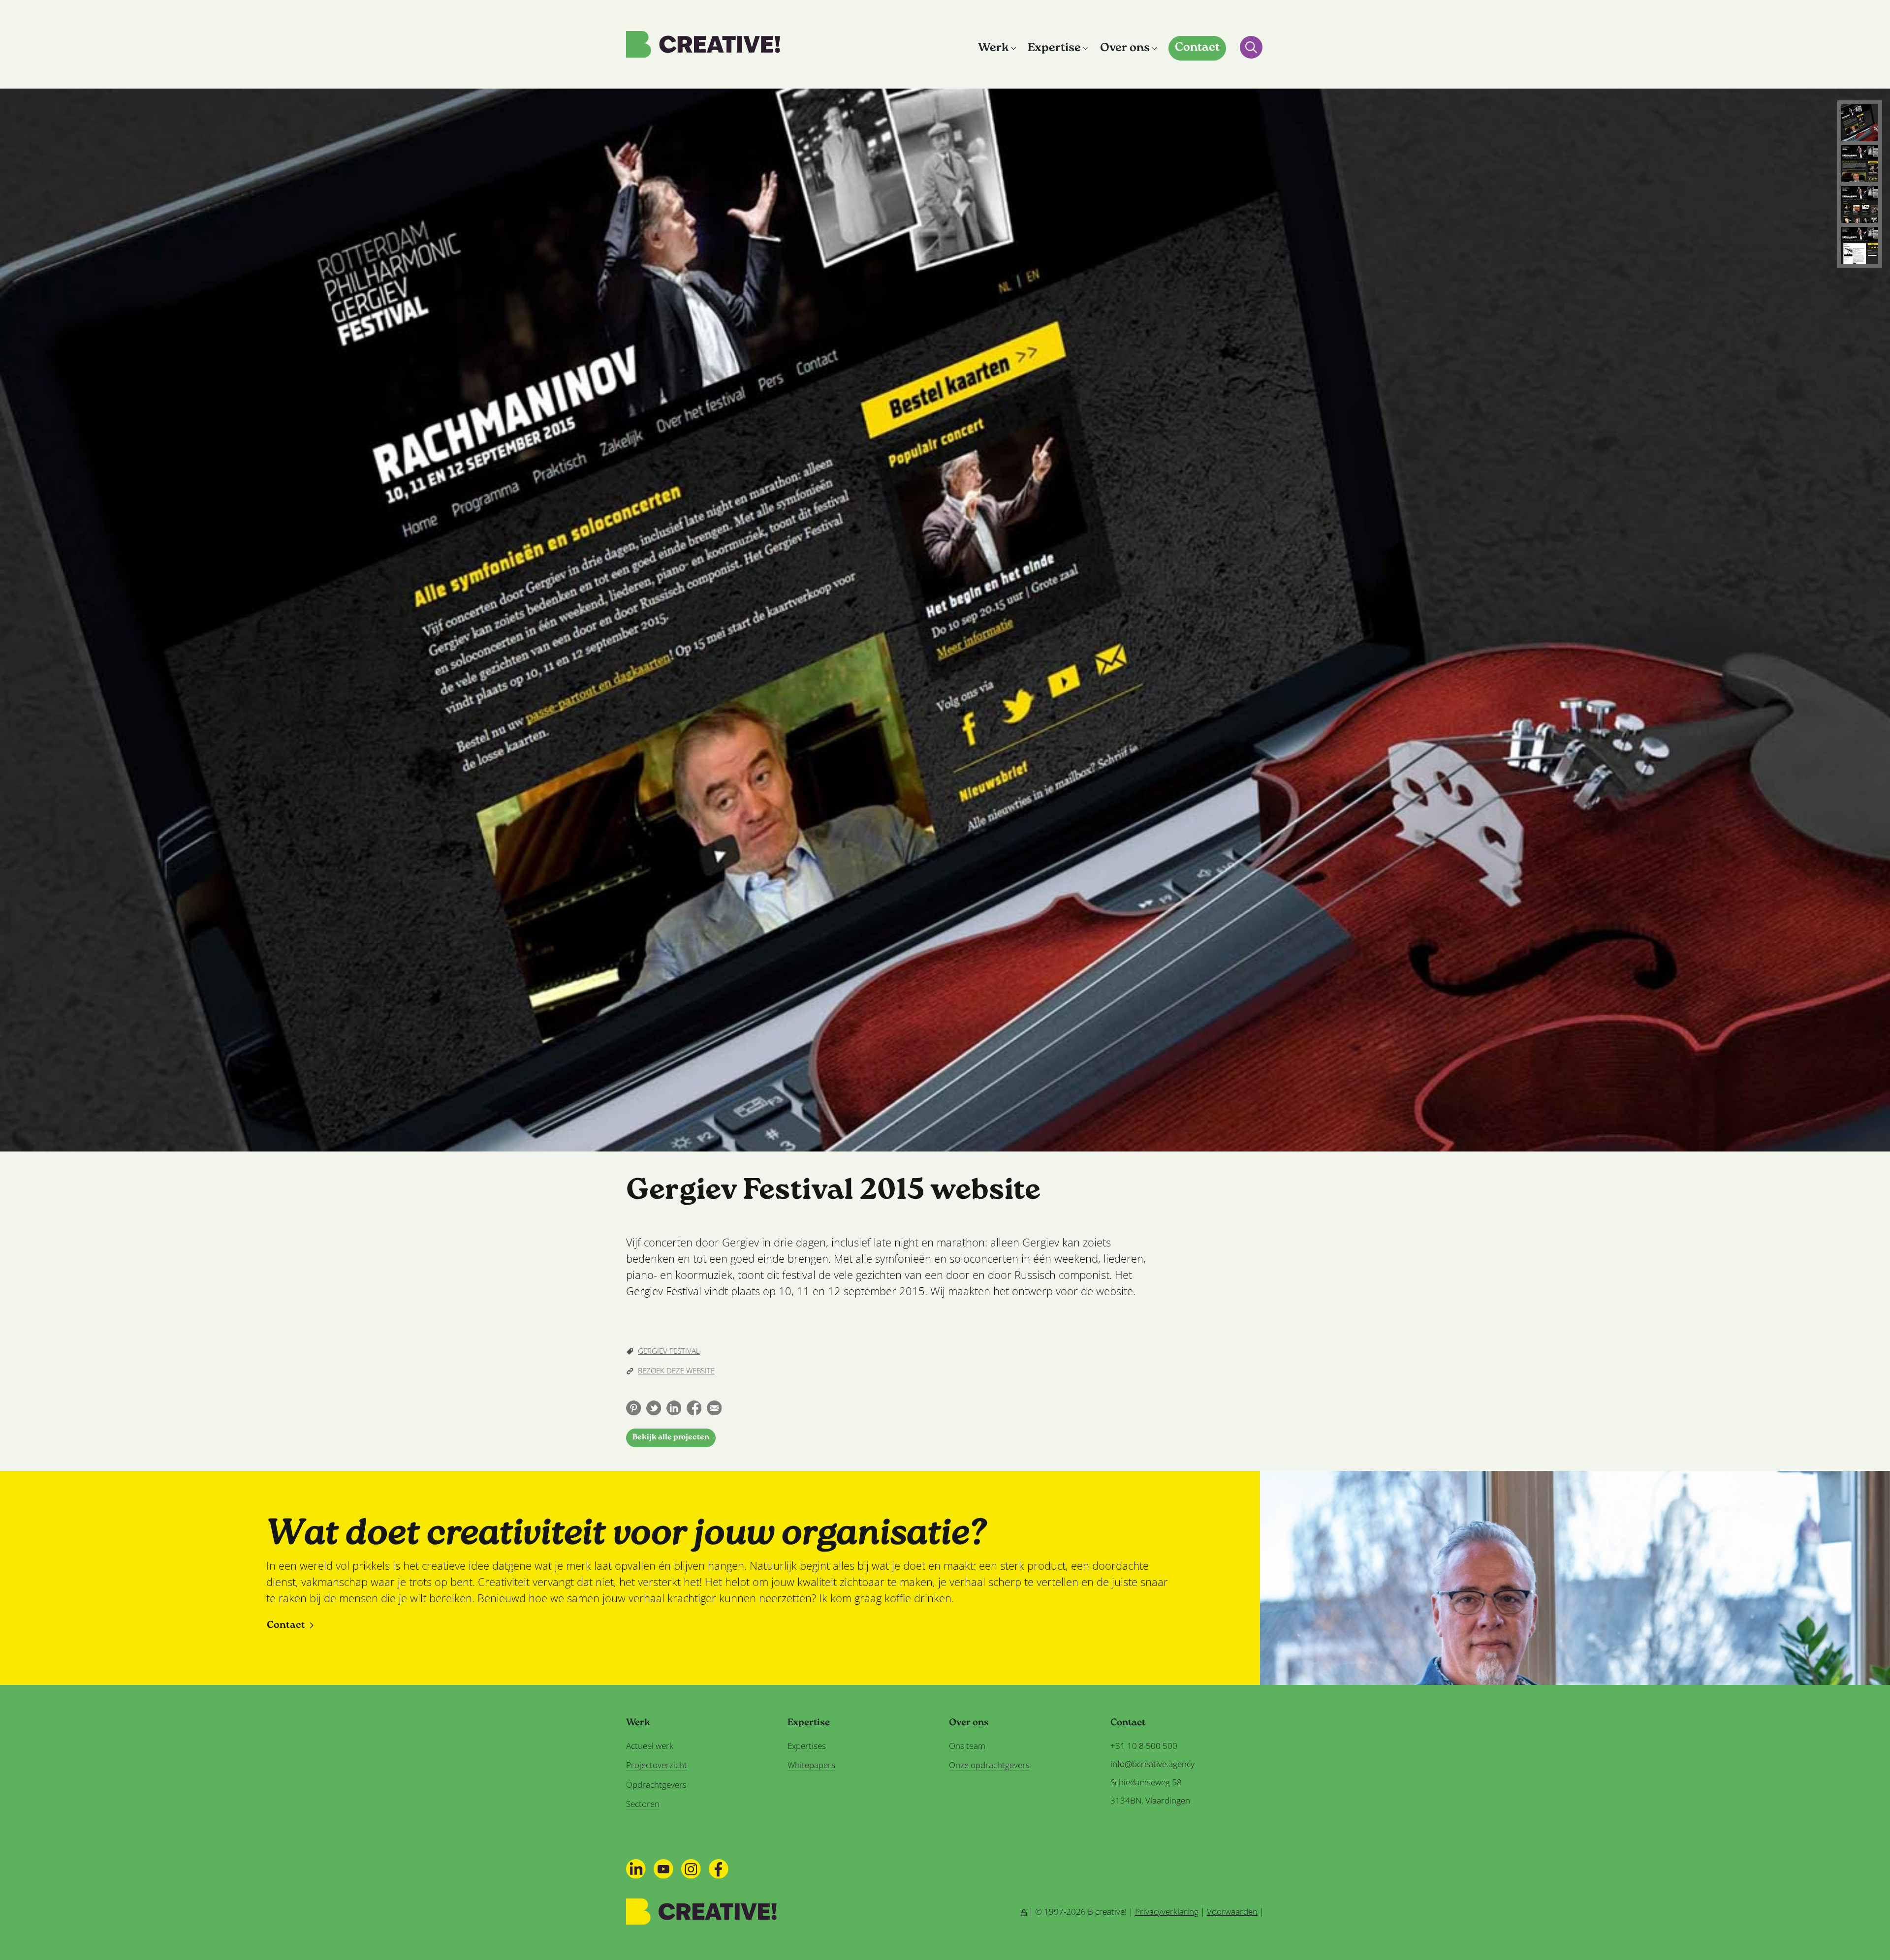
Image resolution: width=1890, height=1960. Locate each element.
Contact (1197, 48)
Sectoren (643, 1804)
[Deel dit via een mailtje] (714, 1408)
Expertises (807, 1746)
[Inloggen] (1024, 1912)
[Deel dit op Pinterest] (633, 1408)
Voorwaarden (1232, 1912)
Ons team (967, 1746)
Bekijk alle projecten (671, 1438)
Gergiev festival (669, 1351)
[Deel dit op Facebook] (694, 1408)
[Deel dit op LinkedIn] (674, 1408)
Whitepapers (811, 1765)
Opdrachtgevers (656, 1785)
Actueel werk (650, 1746)
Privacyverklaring (1167, 1912)
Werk (993, 48)
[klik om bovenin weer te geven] (1860, 123)
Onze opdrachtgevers (989, 1765)
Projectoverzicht (657, 1765)
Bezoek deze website (676, 1370)
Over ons (1125, 48)
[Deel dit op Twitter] (654, 1408)
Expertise (1054, 48)
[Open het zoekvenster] (1251, 47)
